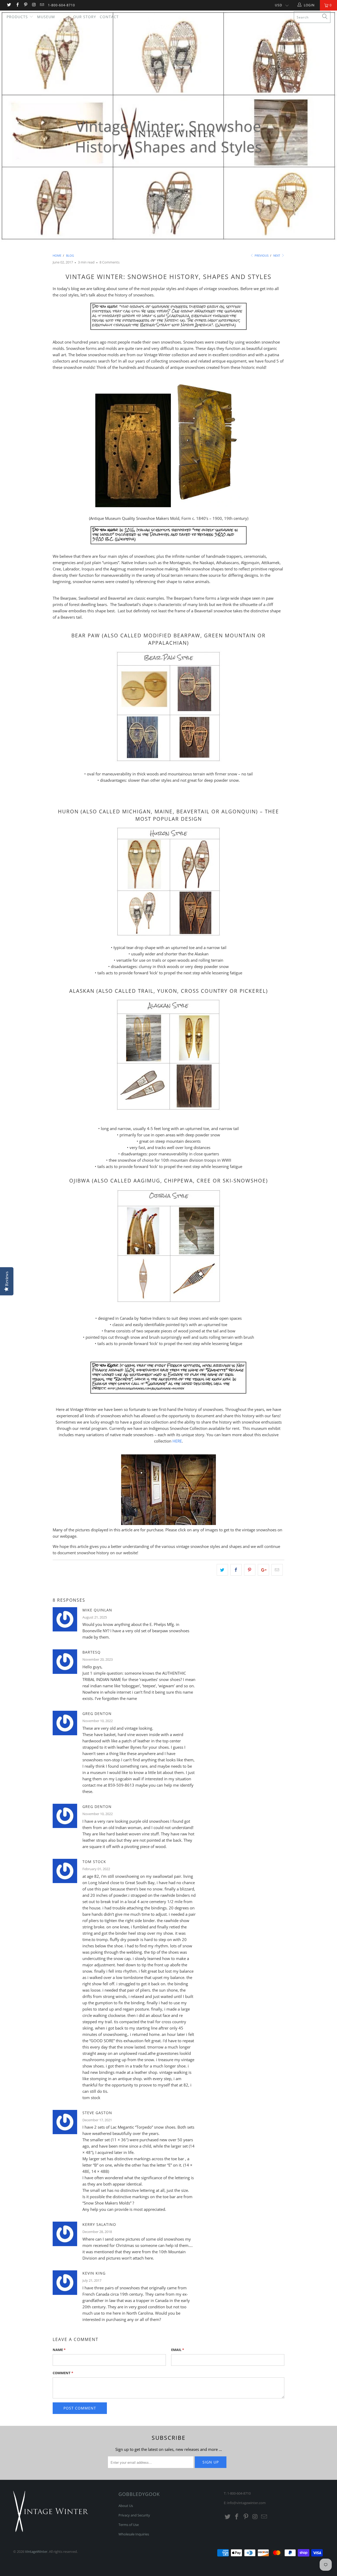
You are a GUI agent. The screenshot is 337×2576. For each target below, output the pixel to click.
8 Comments (110, 262)
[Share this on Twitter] (222, 1570)
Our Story (85, 17)
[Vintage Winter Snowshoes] (168, 761)
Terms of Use (129, 2525)
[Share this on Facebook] (236, 1570)
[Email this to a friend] (277, 1570)
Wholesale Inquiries (134, 2534)
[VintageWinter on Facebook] (17, 5)
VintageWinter (36, 2551)
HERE (177, 1441)
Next (277, 255)
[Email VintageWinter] (42, 5)
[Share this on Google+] (263, 1570)
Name (59, 2350)
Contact (109, 17)
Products (18, 17)
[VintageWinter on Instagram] (34, 5)
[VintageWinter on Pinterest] (25, 5)
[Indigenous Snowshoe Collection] (168, 1393)
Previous (261, 255)
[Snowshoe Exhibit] (168, 1523)
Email (178, 2350)
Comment (63, 2373)
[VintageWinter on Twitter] (9, 5)
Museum (46, 17)
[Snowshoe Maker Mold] (133, 506)
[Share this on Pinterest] (250, 1570)
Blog (64, 17)
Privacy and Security (134, 2515)
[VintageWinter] (171, 27)
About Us (126, 2506)
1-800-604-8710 (61, 5)
